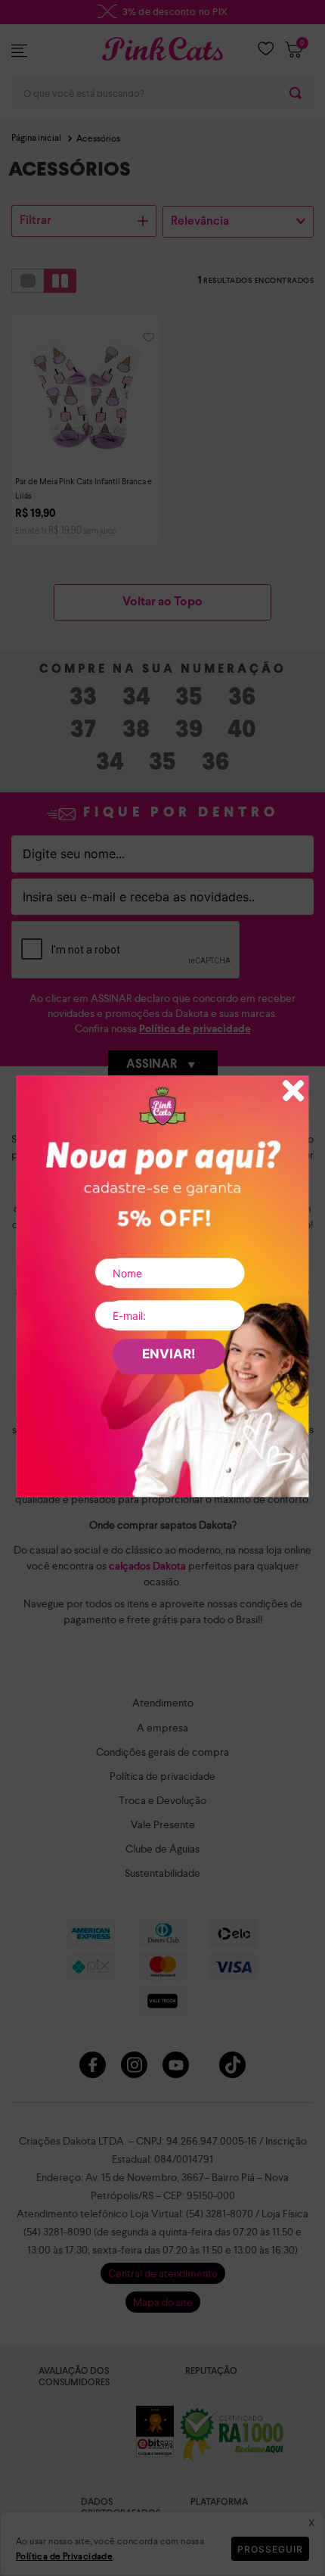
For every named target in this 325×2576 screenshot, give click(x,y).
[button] (294, 1092)
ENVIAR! (169, 1354)
